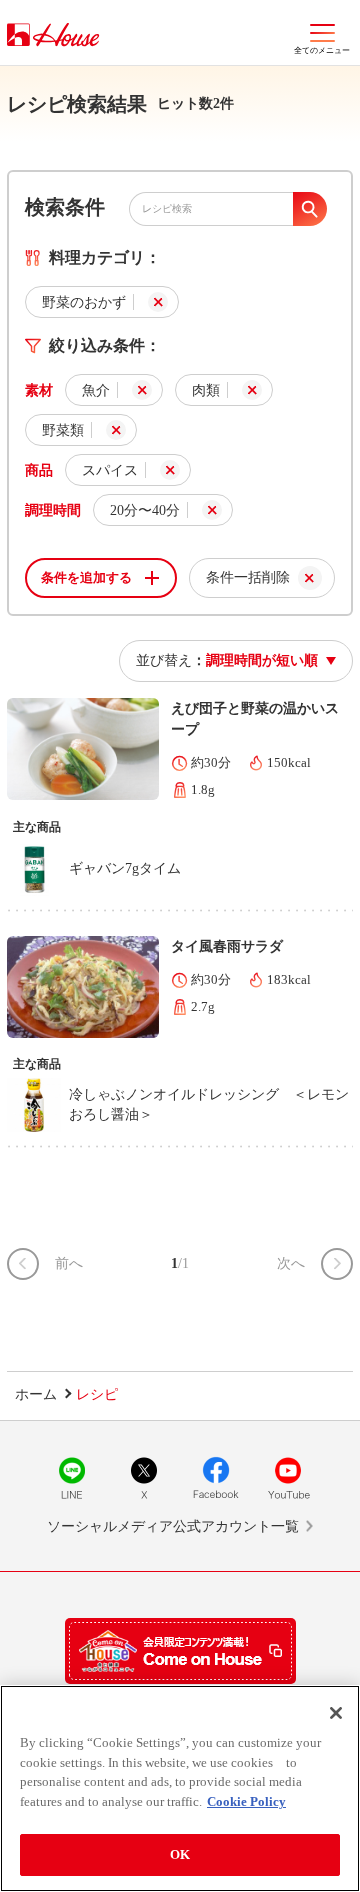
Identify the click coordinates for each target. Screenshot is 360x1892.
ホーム (36, 1394)
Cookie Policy (246, 1801)
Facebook (216, 1478)
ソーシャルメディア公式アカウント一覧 (173, 1526)
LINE (72, 1478)
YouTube (288, 1478)
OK (180, 1854)
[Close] (336, 1713)
